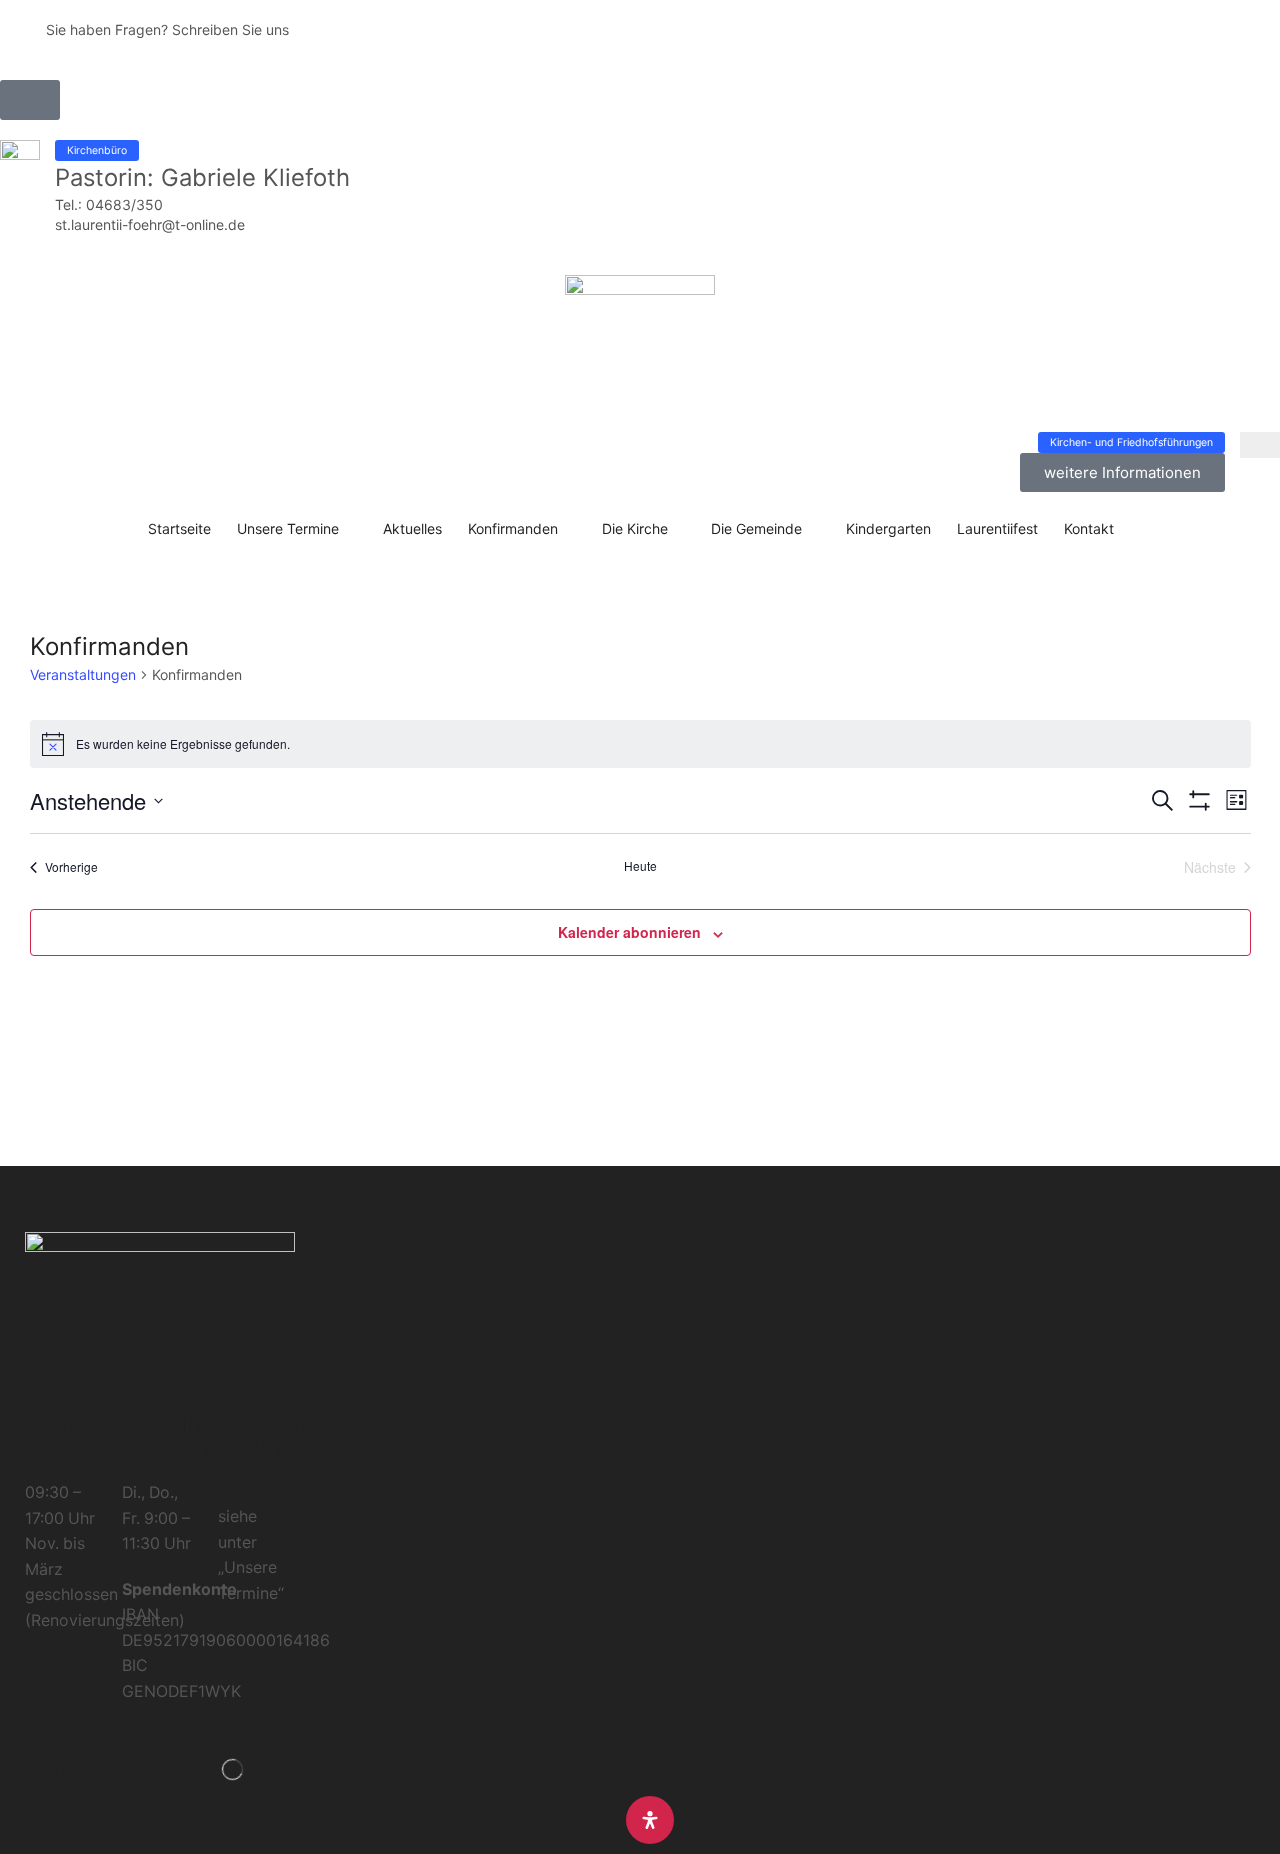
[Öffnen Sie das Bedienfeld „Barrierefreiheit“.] (650, 1820)
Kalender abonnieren (629, 932)
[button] (30, 100)
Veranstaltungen (83, 674)
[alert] (640, 744)
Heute (640, 866)
